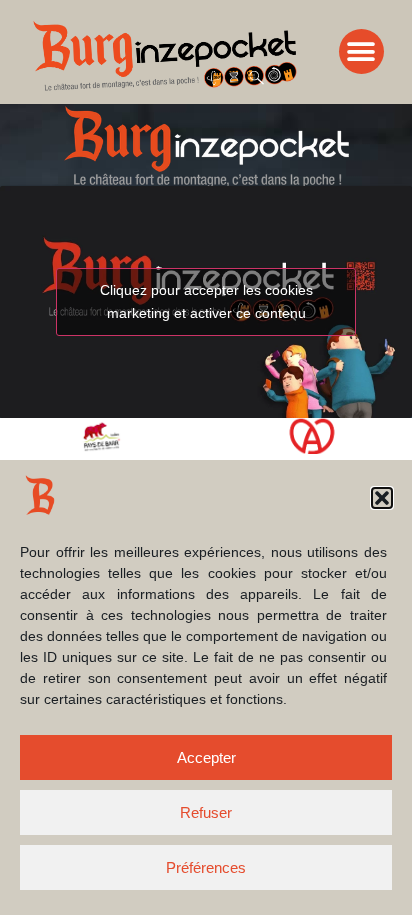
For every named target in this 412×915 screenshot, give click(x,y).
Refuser (206, 812)
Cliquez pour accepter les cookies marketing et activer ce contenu (206, 301)
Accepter (206, 757)
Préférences (206, 867)
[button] (382, 498)
